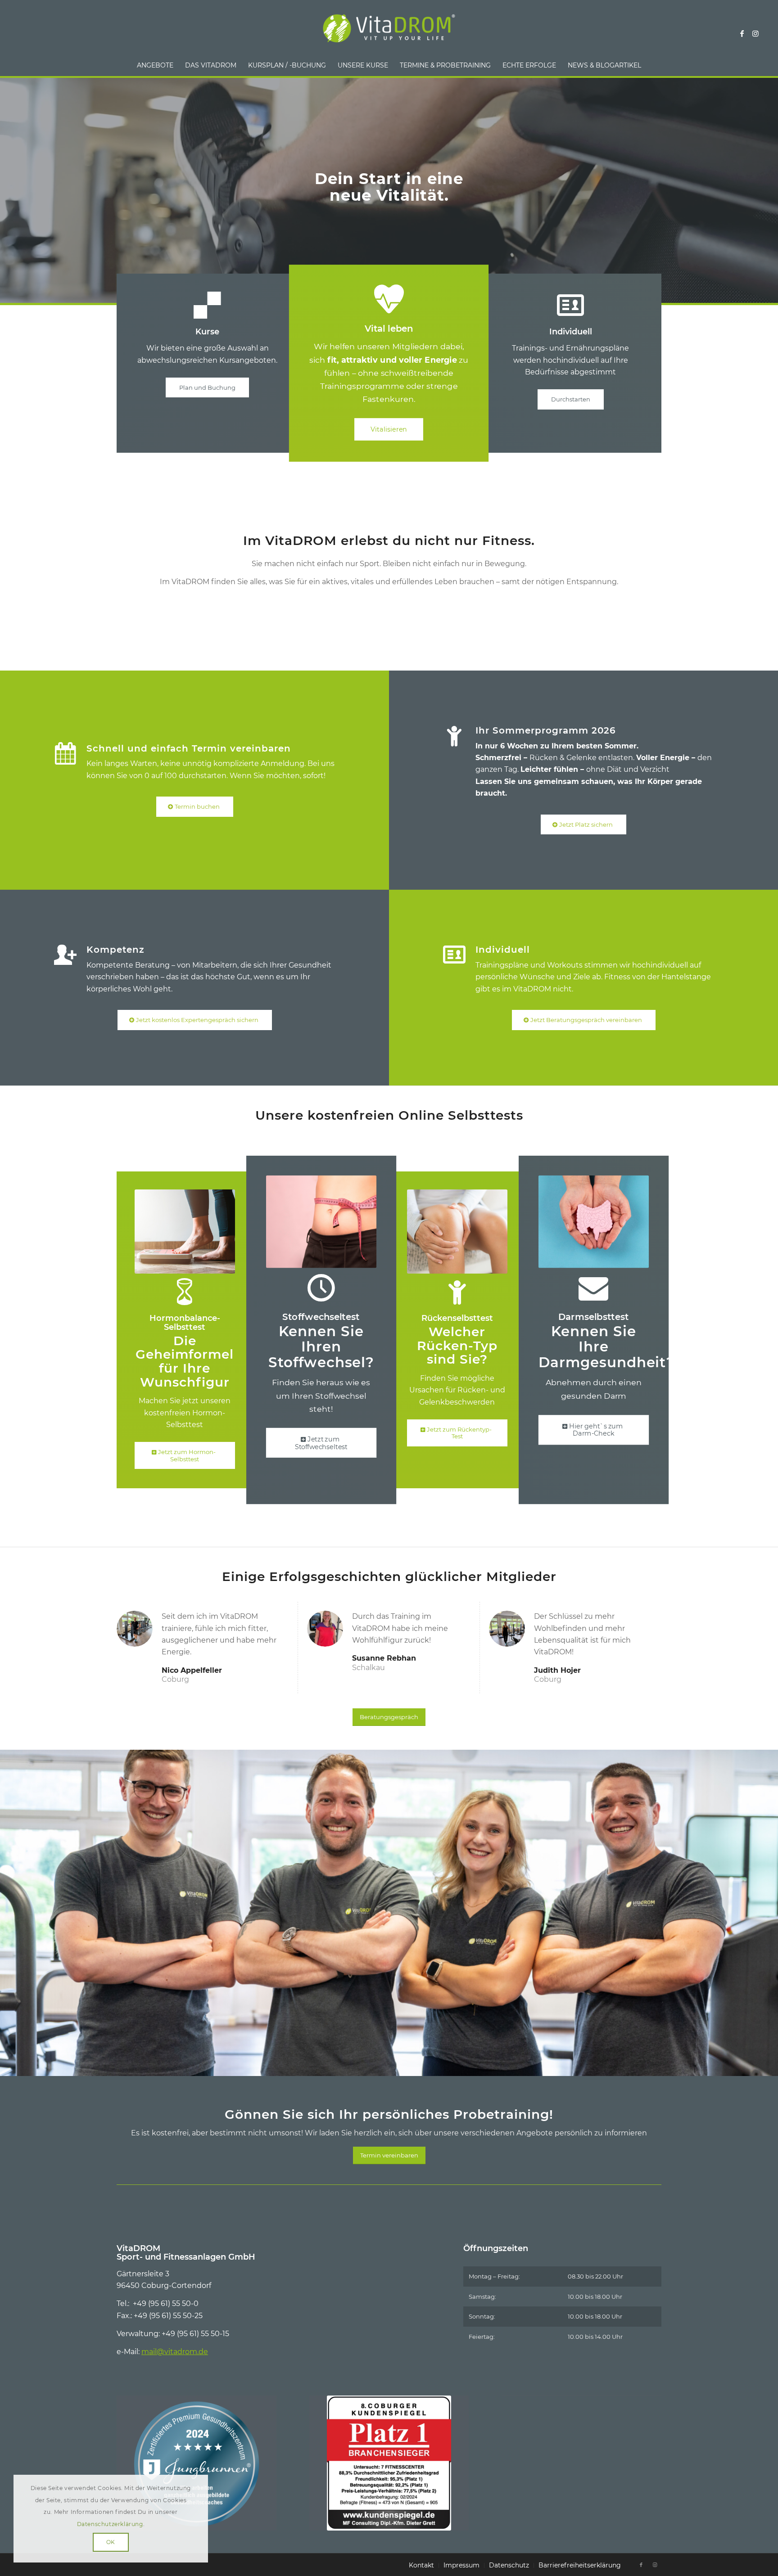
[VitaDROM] (389, 33)
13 (432, 2066)
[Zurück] (8, 1904)
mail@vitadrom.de (175, 2352)
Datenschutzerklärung (110, 2524)
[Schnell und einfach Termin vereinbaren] (65, 754)
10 (411, 2066)
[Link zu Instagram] (755, 33)
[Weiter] (770, 1904)
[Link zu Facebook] (742, 33)
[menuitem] (155, 65)
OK (111, 2542)
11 (418, 2066)
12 (425, 2066)
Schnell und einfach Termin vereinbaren (189, 748)
